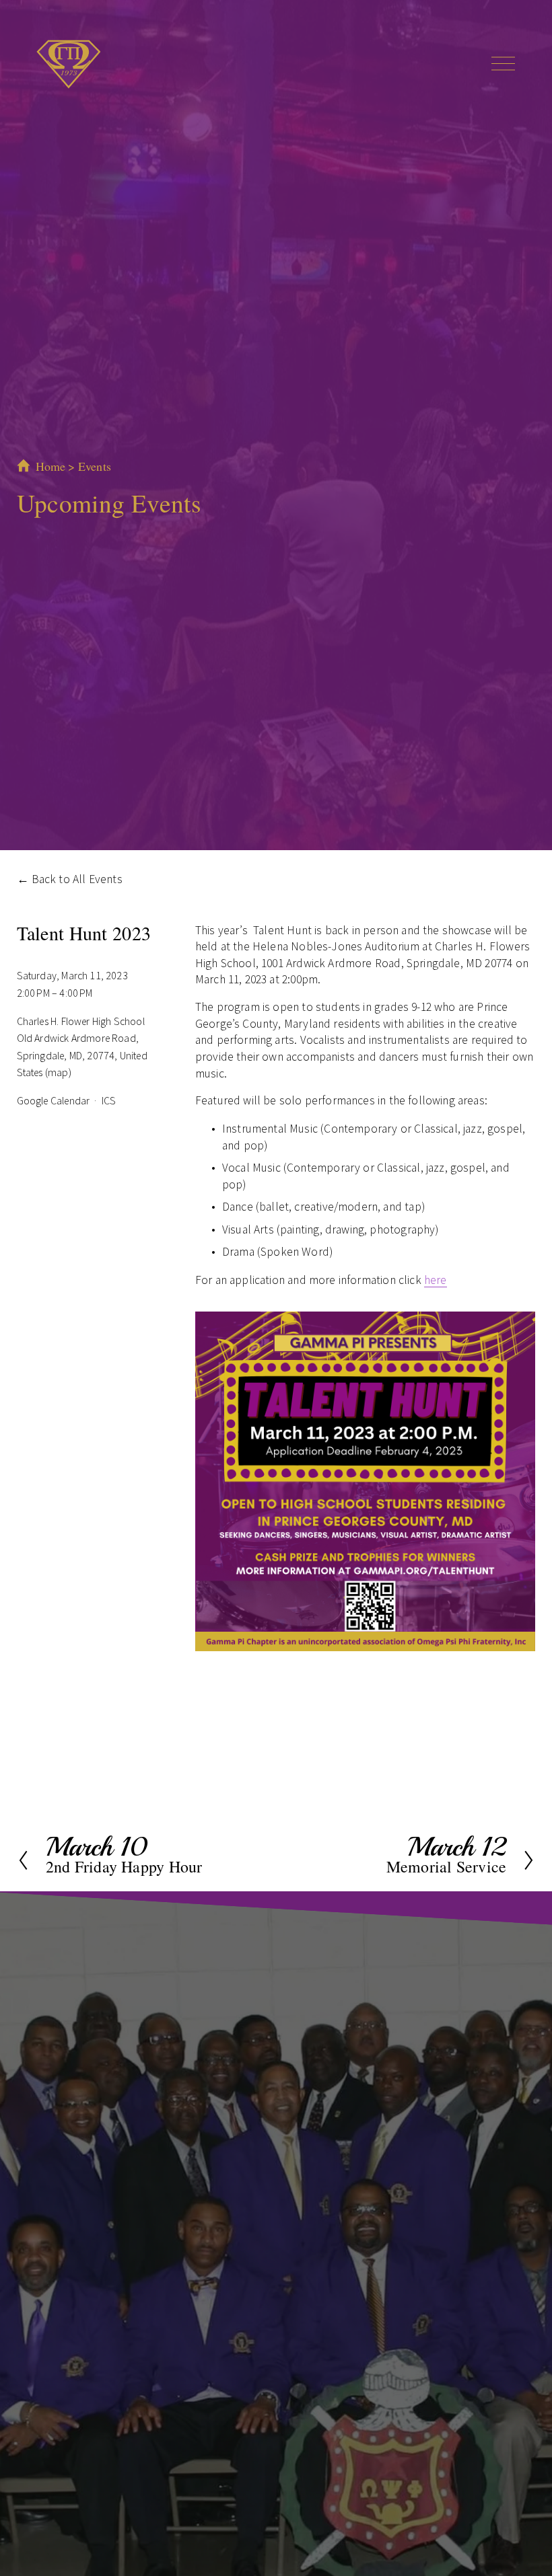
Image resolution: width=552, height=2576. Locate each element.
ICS (109, 1100)
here (436, 1280)
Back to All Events (77, 879)
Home (51, 466)
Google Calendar (54, 1100)
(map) (58, 1072)
